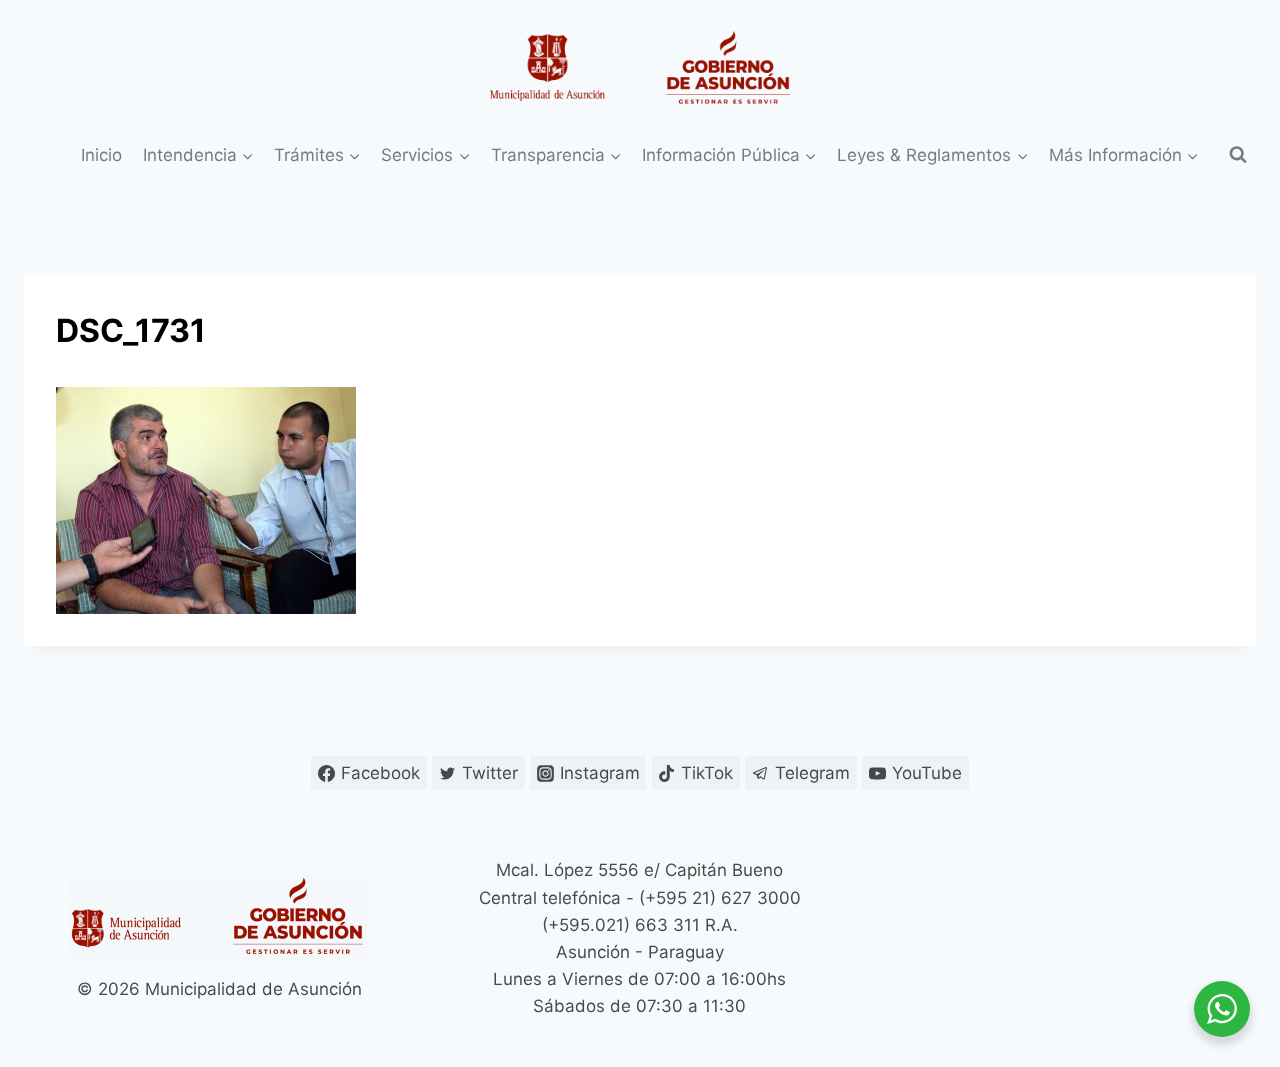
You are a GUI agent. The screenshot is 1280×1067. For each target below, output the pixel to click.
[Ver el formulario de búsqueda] (1238, 155)
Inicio (101, 155)
